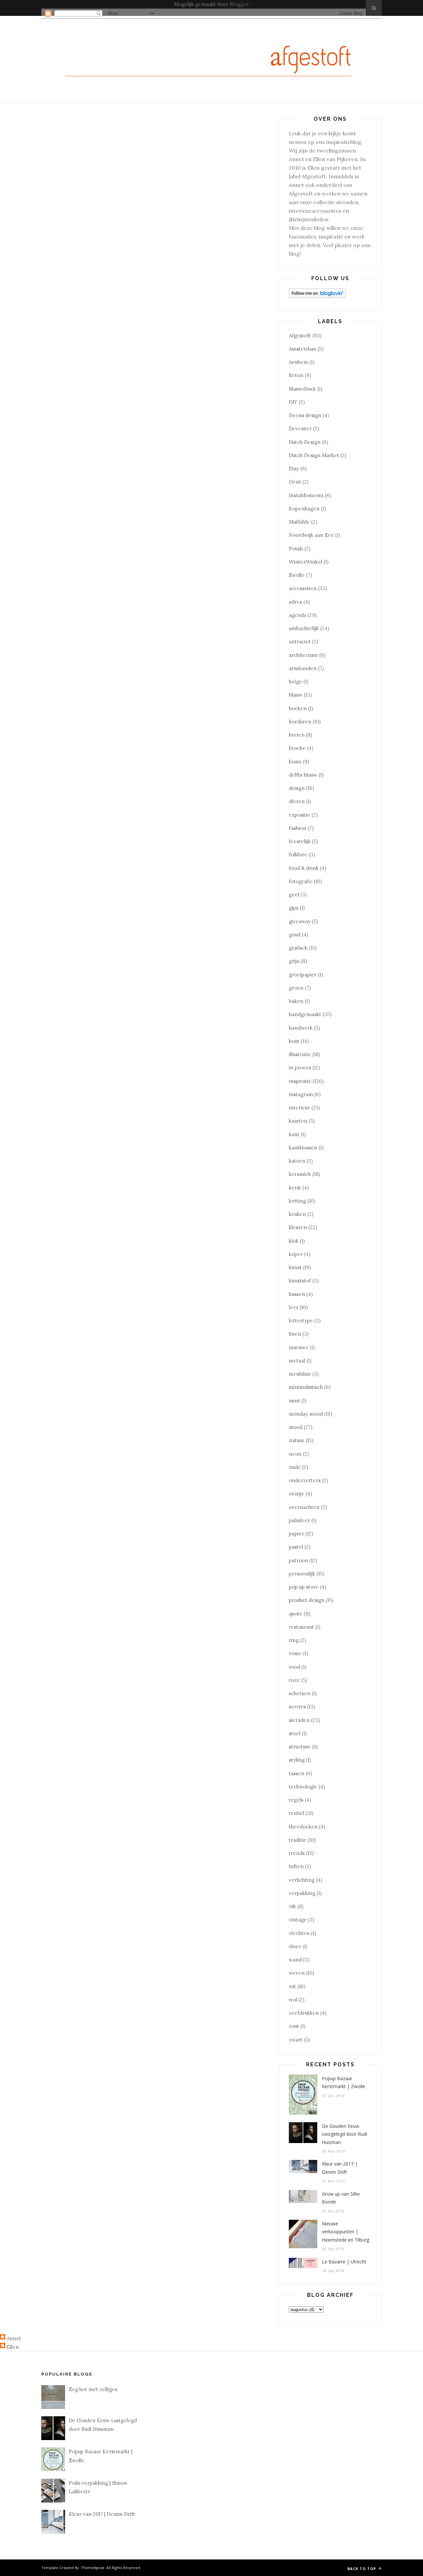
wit (292, 1986)
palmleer (299, 1520)
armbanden (303, 668)
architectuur (303, 655)
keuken (297, 1214)
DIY (293, 402)
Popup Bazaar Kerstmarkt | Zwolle (344, 2082)
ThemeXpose (93, 2568)
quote (296, 1614)
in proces (300, 1068)
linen (295, 1334)
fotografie (301, 881)
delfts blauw (303, 775)
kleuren (298, 1227)
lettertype (301, 1321)
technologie (303, 1787)
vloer (295, 1946)
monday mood (306, 1414)
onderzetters (305, 1480)
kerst (295, 1188)
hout (294, 1041)
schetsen (300, 1693)
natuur (297, 1440)
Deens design (305, 415)
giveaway (300, 921)
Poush (296, 549)
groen (296, 988)
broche (297, 748)
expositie (300, 815)
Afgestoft (300, 336)
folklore (298, 855)
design (297, 788)
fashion (298, 828)
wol (293, 2000)
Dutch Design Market (314, 455)
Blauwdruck (302, 389)
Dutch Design (305, 442)
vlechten (299, 1933)
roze (294, 1680)
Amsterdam (303, 349)
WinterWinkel (306, 562)
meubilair (300, 1374)
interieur (299, 1108)
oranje (297, 1494)
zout (294, 2026)
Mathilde (299, 522)
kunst (295, 1267)
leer (294, 1307)
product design (307, 1600)
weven (297, 1973)
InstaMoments (306, 495)
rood (294, 1667)
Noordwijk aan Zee (311, 535)
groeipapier (303, 975)
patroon (298, 1560)
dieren (297, 801)
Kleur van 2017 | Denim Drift (340, 2168)
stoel (295, 1733)
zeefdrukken (304, 2013)
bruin (295, 762)
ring (294, 1640)
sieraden (299, 1720)
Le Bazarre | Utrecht (344, 2262)
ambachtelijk (304, 628)
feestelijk (300, 841)
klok (294, 1241)
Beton (296, 375)
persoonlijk (302, 1574)
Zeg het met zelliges (93, 2389)
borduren (300, 722)
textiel (296, 1813)
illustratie (300, 1054)
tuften (296, 1866)
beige (295, 682)
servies (297, 1707)
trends (297, 1853)
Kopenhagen (304, 509)
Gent (295, 482)
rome (295, 1653)
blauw (296, 695)
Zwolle (297, 575)
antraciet (300, 642)
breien (297, 735)
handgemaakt (305, 1014)
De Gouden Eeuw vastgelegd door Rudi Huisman (345, 2134)
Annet (14, 2338)
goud (295, 935)
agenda (298, 615)
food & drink (304, 868)
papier (296, 1534)
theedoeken (303, 1827)
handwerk (301, 1028)
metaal (297, 1361)
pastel (296, 1547)
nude (295, 1467)
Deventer (300, 429)
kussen (297, 1294)
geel (294, 895)
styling (297, 1760)
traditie (298, 1840)
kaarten (298, 1121)
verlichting (302, 1880)
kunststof (300, 1281)
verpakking (302, 1893)
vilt (292, 1906)
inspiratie (300, 1081)
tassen (297, 1773)
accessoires (303, 588)
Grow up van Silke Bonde (341, 2198)
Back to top (362, 2569)
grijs (294, 961)
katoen (297, 1161)
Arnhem (298, 362)
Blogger (239, 4)
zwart (296, 2040)
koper (296, 1254)
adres (295, 602)
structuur (300, 1747)
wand (295, 1960)
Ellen (13, 2347)
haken (296, 1001)
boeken (298, 708)
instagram (301, 1094)
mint (294, 1401)
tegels (296, 1800)
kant (294, 1134)
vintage (298, 1920)
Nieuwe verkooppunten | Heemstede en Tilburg (346, 2232)
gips (294, 908)
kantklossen (303, 1148)
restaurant (301, 1627)
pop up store (304, 1587)
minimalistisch (306, 1387)
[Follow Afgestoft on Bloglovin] (317, 296)
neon (295, 1454)
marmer (299, 1347)
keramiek (300, 1174)
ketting (297, 1201)
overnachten (304, 1507)
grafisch (298, 948)
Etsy (294, 469)
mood (296, 1427)
